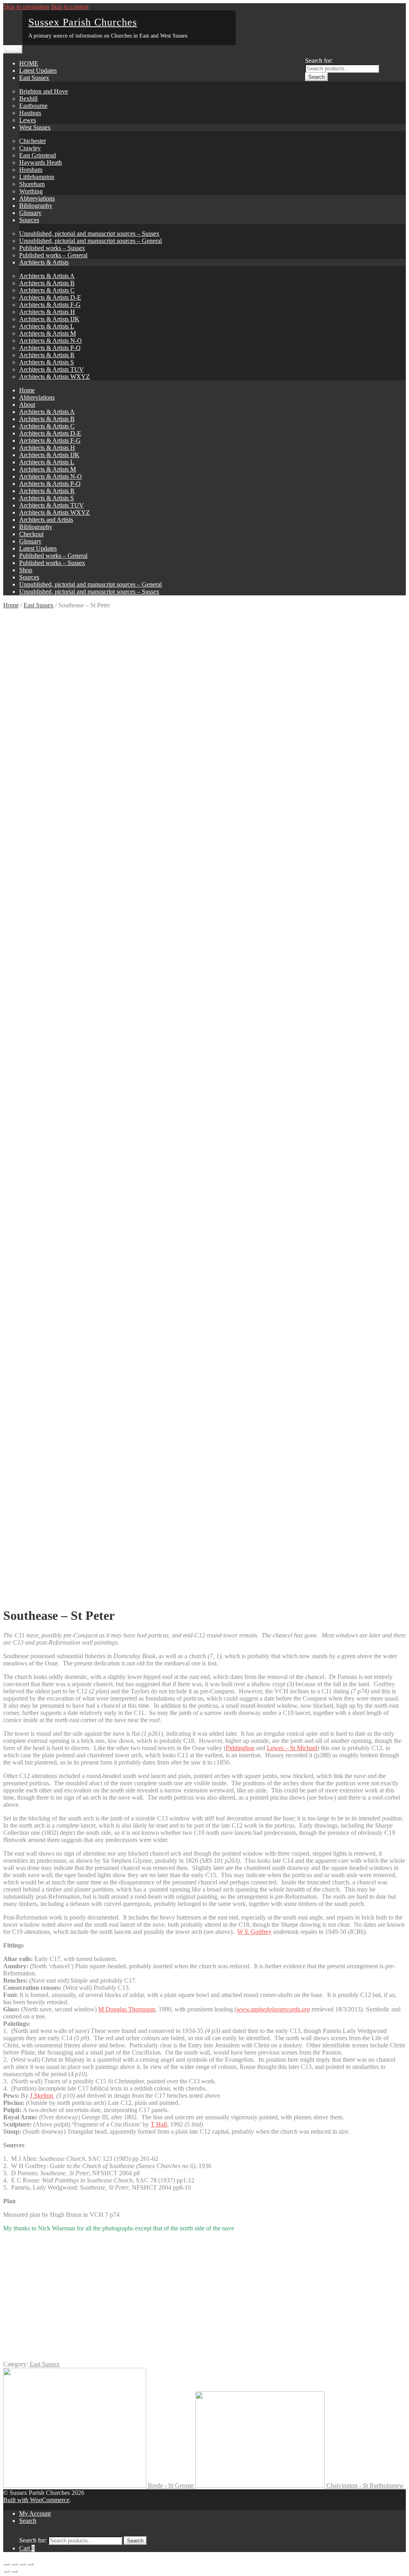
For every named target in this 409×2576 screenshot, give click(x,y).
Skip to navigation (26, 7)
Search (317, 77)
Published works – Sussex (52, 248)
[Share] (14, 2564)
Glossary (30, 213)
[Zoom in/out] (30, 2564)
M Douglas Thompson (127, 2009)
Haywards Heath (41, 162)
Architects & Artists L (47, 326)
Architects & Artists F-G (50, 305)
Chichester (33, 141)
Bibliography (36, 206)
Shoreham (32, 184)
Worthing (31, 191)
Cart (27, 2548)
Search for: (319, 61)
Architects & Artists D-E (50, 297)
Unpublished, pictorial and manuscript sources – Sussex (89, 234)
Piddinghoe (240, 1748)
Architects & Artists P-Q (50, 348)
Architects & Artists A (47, 276)
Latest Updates (38, 71)
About (27, 405)
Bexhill (28, 98)
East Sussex (34, 78)
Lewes (28, 120)
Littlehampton (37, 177)
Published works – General (53, 255)
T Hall (159, 2124)
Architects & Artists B (47, 283)
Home (27, 390)
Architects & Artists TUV (52, 369)
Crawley (30, 148)
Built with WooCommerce (36, 2500)
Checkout (31, 534)
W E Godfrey (254, 1932)
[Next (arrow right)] (14, 2571)
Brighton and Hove (44, 91)
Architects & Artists (44, 262)
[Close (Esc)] (6, 2564)
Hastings (30, 113)
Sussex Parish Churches (83, 22)
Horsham (31, 170)
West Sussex (35, 127)
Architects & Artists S (47, 362)
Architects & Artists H (47, 312)
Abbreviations (37, 198)
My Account (35, 2513)
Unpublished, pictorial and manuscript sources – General (90, 241)
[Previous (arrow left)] (6, 2571)
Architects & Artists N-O (51, 341)
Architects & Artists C (47, 290)
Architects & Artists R (47, 355)
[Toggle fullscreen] (22, 2564)
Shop (26, 570)
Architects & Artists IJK (49, 319)
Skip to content (70, 7)
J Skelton (42, 2096)
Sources (29, 220)
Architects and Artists (46, 520)
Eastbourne (33, 106)
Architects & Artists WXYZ (55, 377)
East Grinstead (38, 155)
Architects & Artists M (48, 333)
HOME (29, 63)
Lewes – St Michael (292, 1748)
